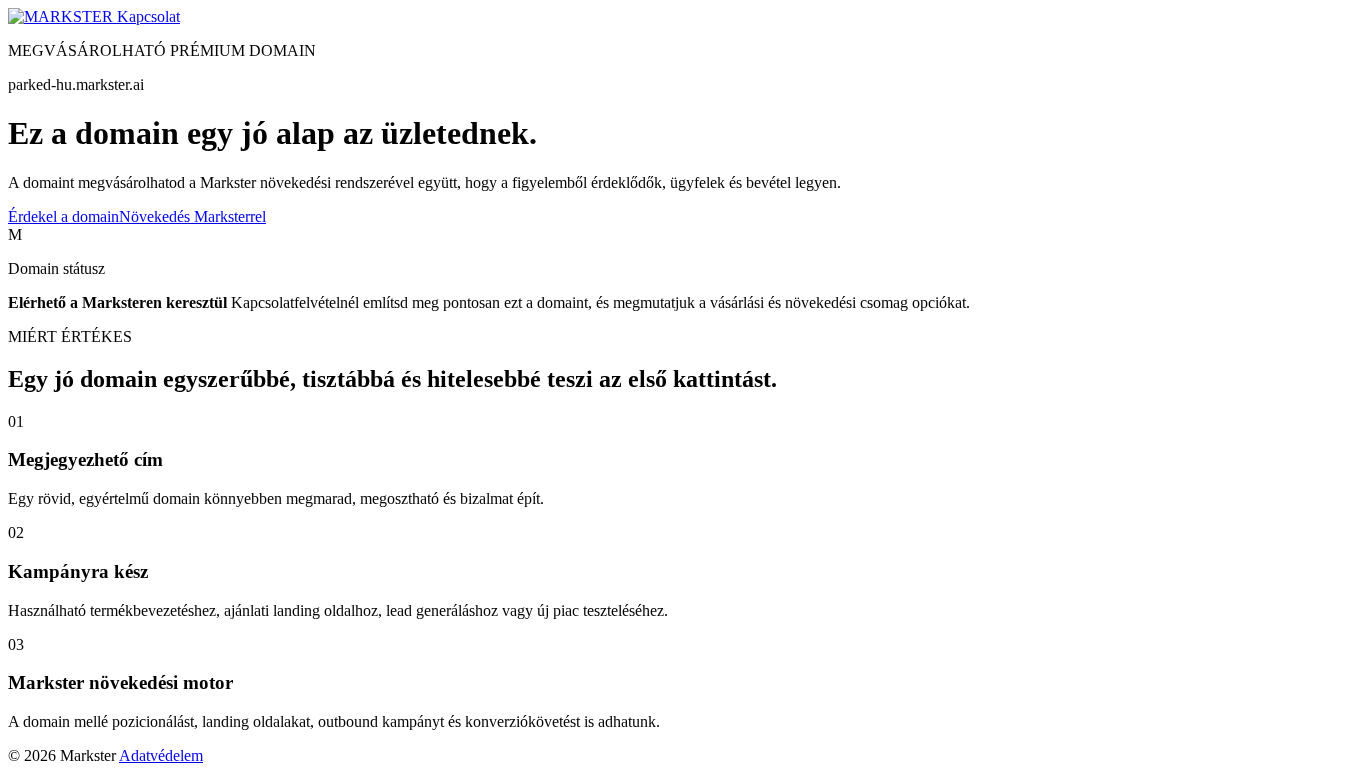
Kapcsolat (148, 16)
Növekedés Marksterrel (192, 216)
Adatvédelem (161, 755)
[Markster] (62, 16)
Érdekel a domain (63, 216)
